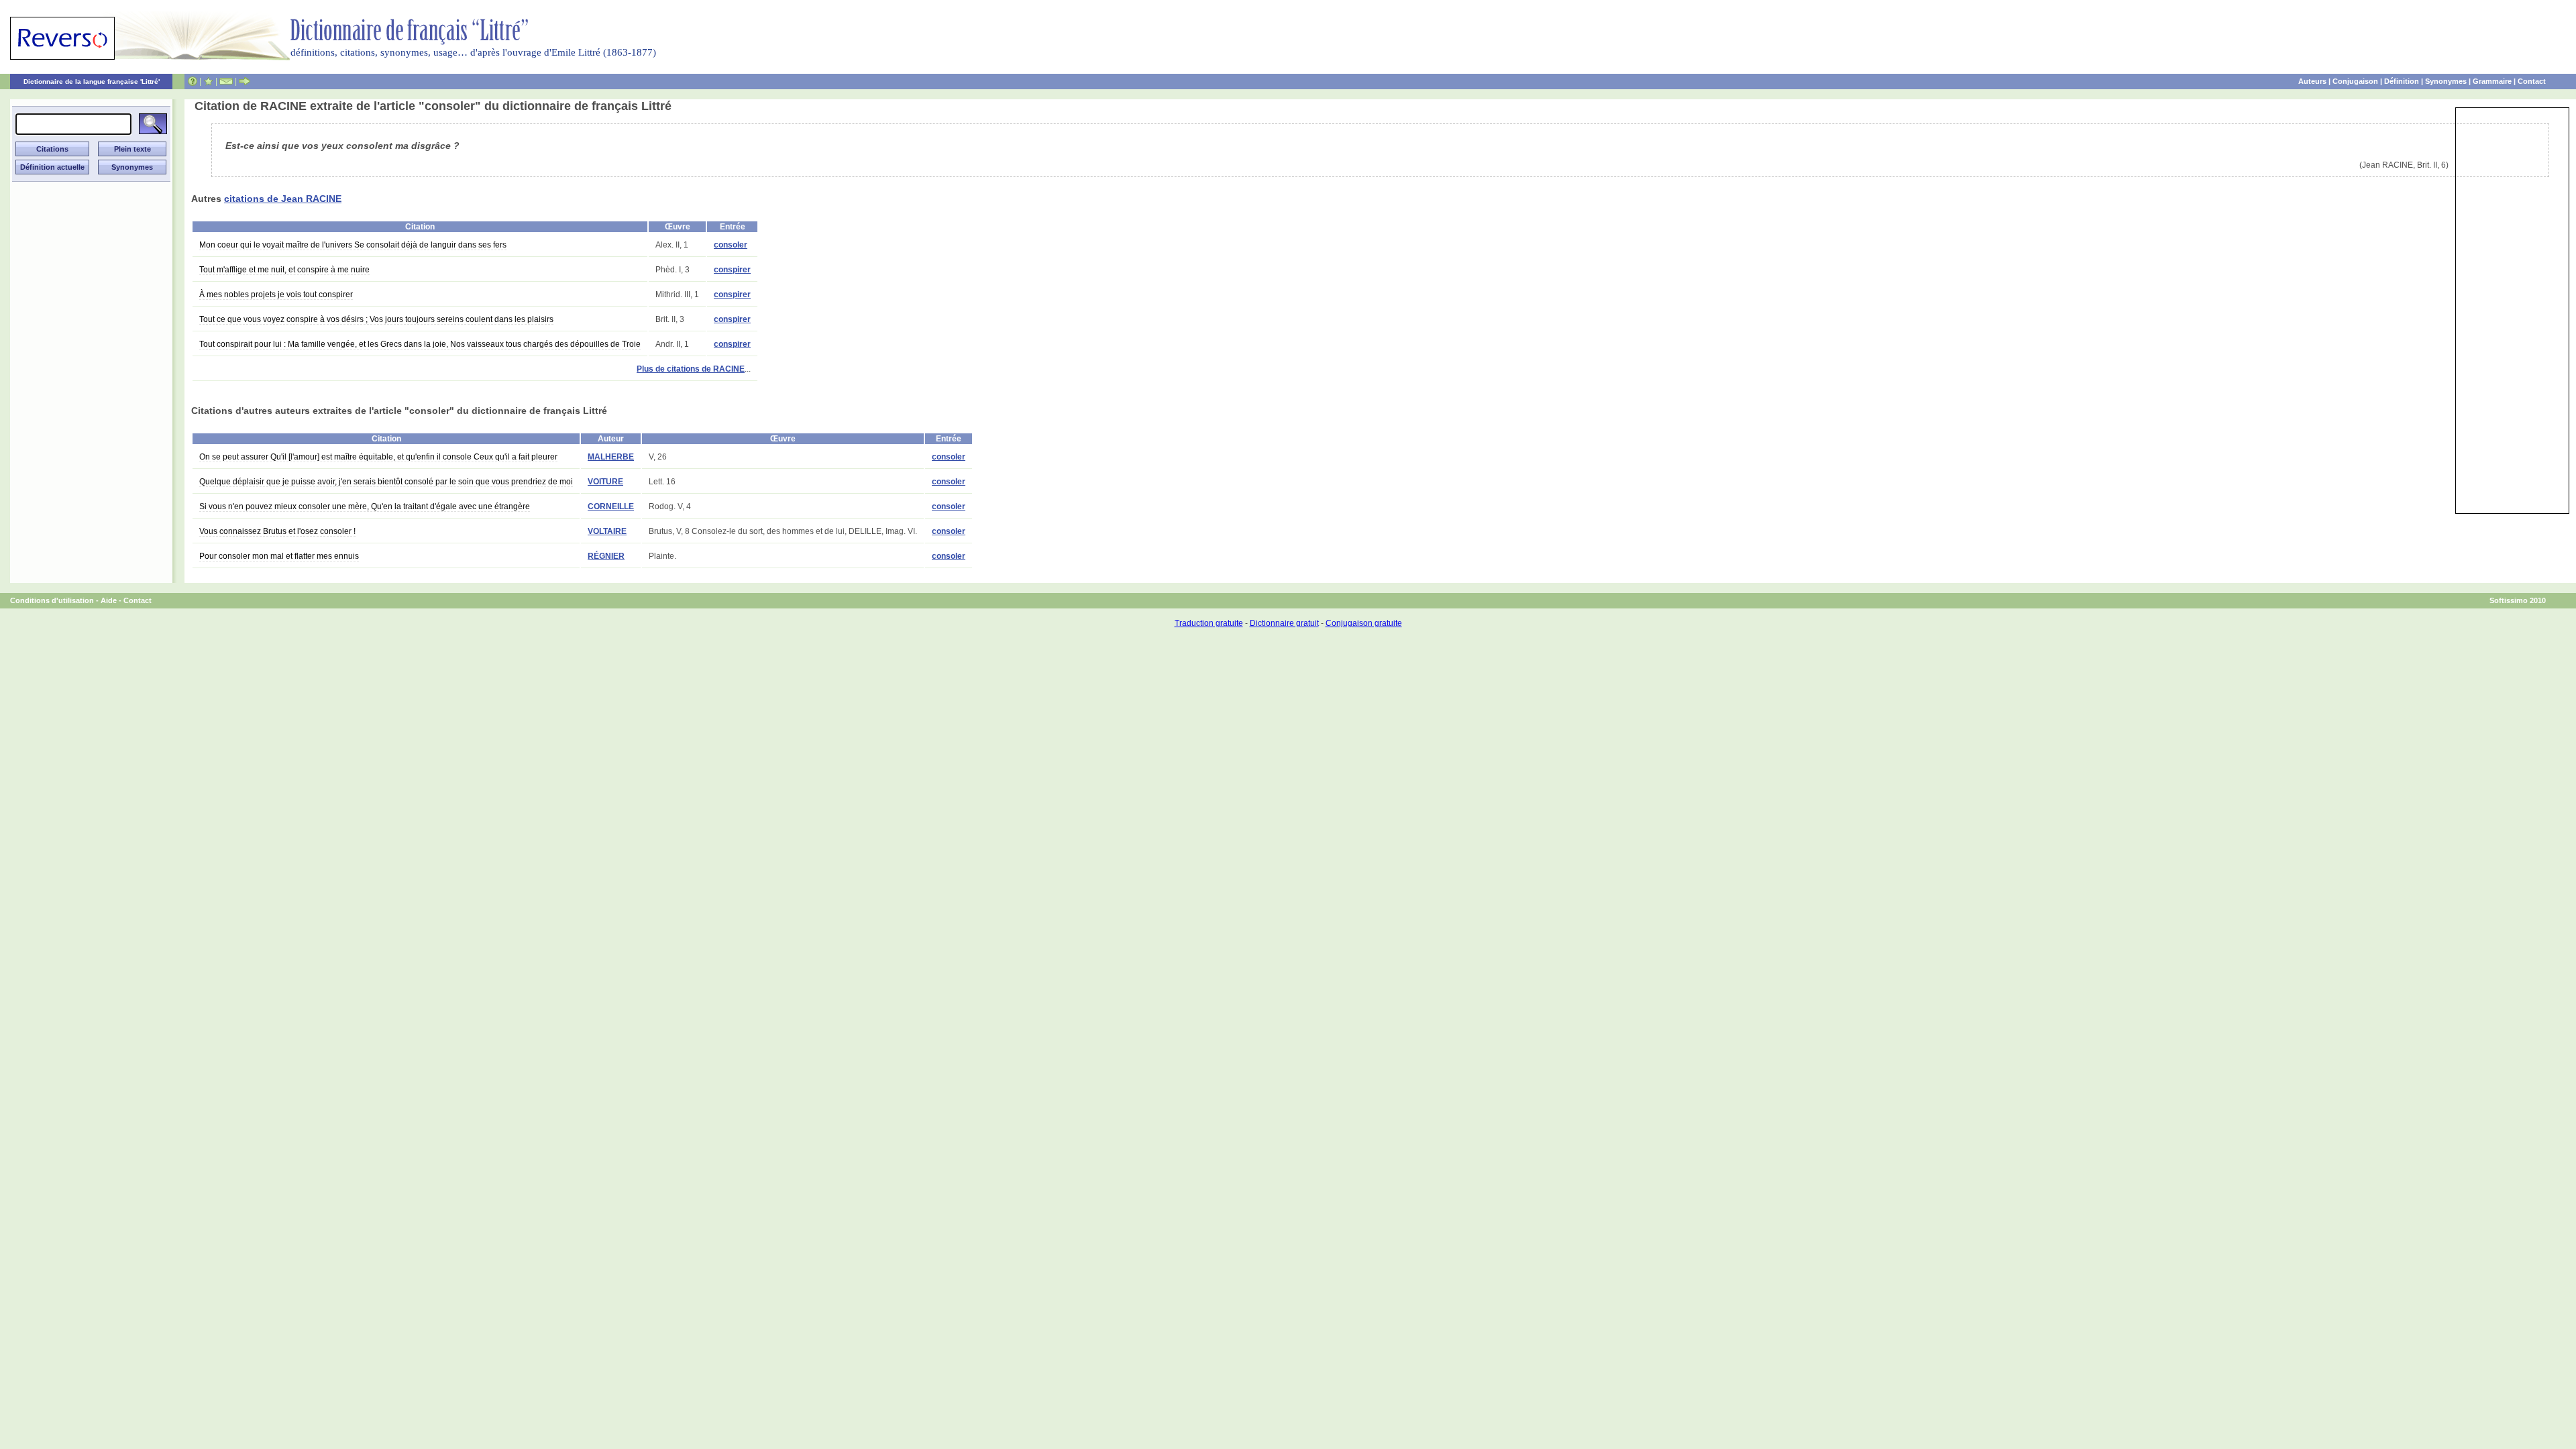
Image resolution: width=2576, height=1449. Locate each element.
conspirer (732, 270)
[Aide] (193, 81)
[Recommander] (245, 81)
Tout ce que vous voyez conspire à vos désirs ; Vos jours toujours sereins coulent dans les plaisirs (376, 319)
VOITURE (605, 482)
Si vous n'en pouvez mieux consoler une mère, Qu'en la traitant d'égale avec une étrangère (365, 506)
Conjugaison (2355, 81)
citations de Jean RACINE (283, 199)
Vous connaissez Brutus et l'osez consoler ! (277, 531)
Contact (2532, 81)
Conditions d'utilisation (52, 600)
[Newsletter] (226, 81)
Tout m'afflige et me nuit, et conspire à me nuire (284, 270)
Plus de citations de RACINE (691, 369)
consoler (731, 245)
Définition (2402, 81)
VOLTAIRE (607, 531)
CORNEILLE (611, 506)
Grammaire (2492, 81)
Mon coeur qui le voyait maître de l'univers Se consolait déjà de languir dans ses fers (353, 245)
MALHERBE (611, 457)
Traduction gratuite (1209, 623)
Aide (109, 600)
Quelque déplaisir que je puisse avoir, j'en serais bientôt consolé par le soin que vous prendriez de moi (386, 482)
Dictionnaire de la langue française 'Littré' (92, 82)
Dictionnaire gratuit (1284, 623)
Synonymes (2446, 81)
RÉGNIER (606, 556)
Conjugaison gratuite (1364, 623)
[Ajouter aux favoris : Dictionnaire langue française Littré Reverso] (208, 81)
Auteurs (2312, 81)
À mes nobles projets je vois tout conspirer (276, 294)
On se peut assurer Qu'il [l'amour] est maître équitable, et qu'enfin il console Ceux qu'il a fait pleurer (378, 457)
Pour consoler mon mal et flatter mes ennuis (279, 556)
